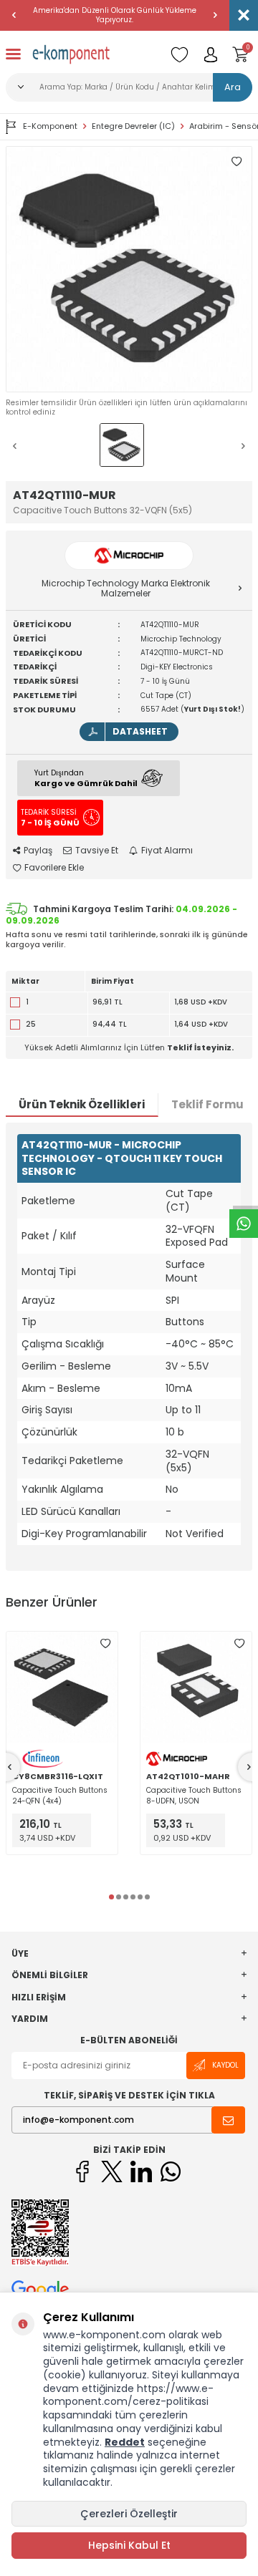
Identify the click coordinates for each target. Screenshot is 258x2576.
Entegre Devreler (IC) (133, 126)
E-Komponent (50, 126)
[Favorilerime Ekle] (105, 1644)
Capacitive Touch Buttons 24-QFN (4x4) (60, 1796)
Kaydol (225, 2065)
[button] (14, 15)
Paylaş (38, 851)
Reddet (125, 2442)
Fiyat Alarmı (167, 851)
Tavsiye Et (97, 851)
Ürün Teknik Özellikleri (82, 1104)
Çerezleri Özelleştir (129, 2514)
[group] (129, 269)
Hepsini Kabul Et (129, 2545)
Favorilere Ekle (54, 868)
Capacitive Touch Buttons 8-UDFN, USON (194, 1796)
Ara (233, 87)
